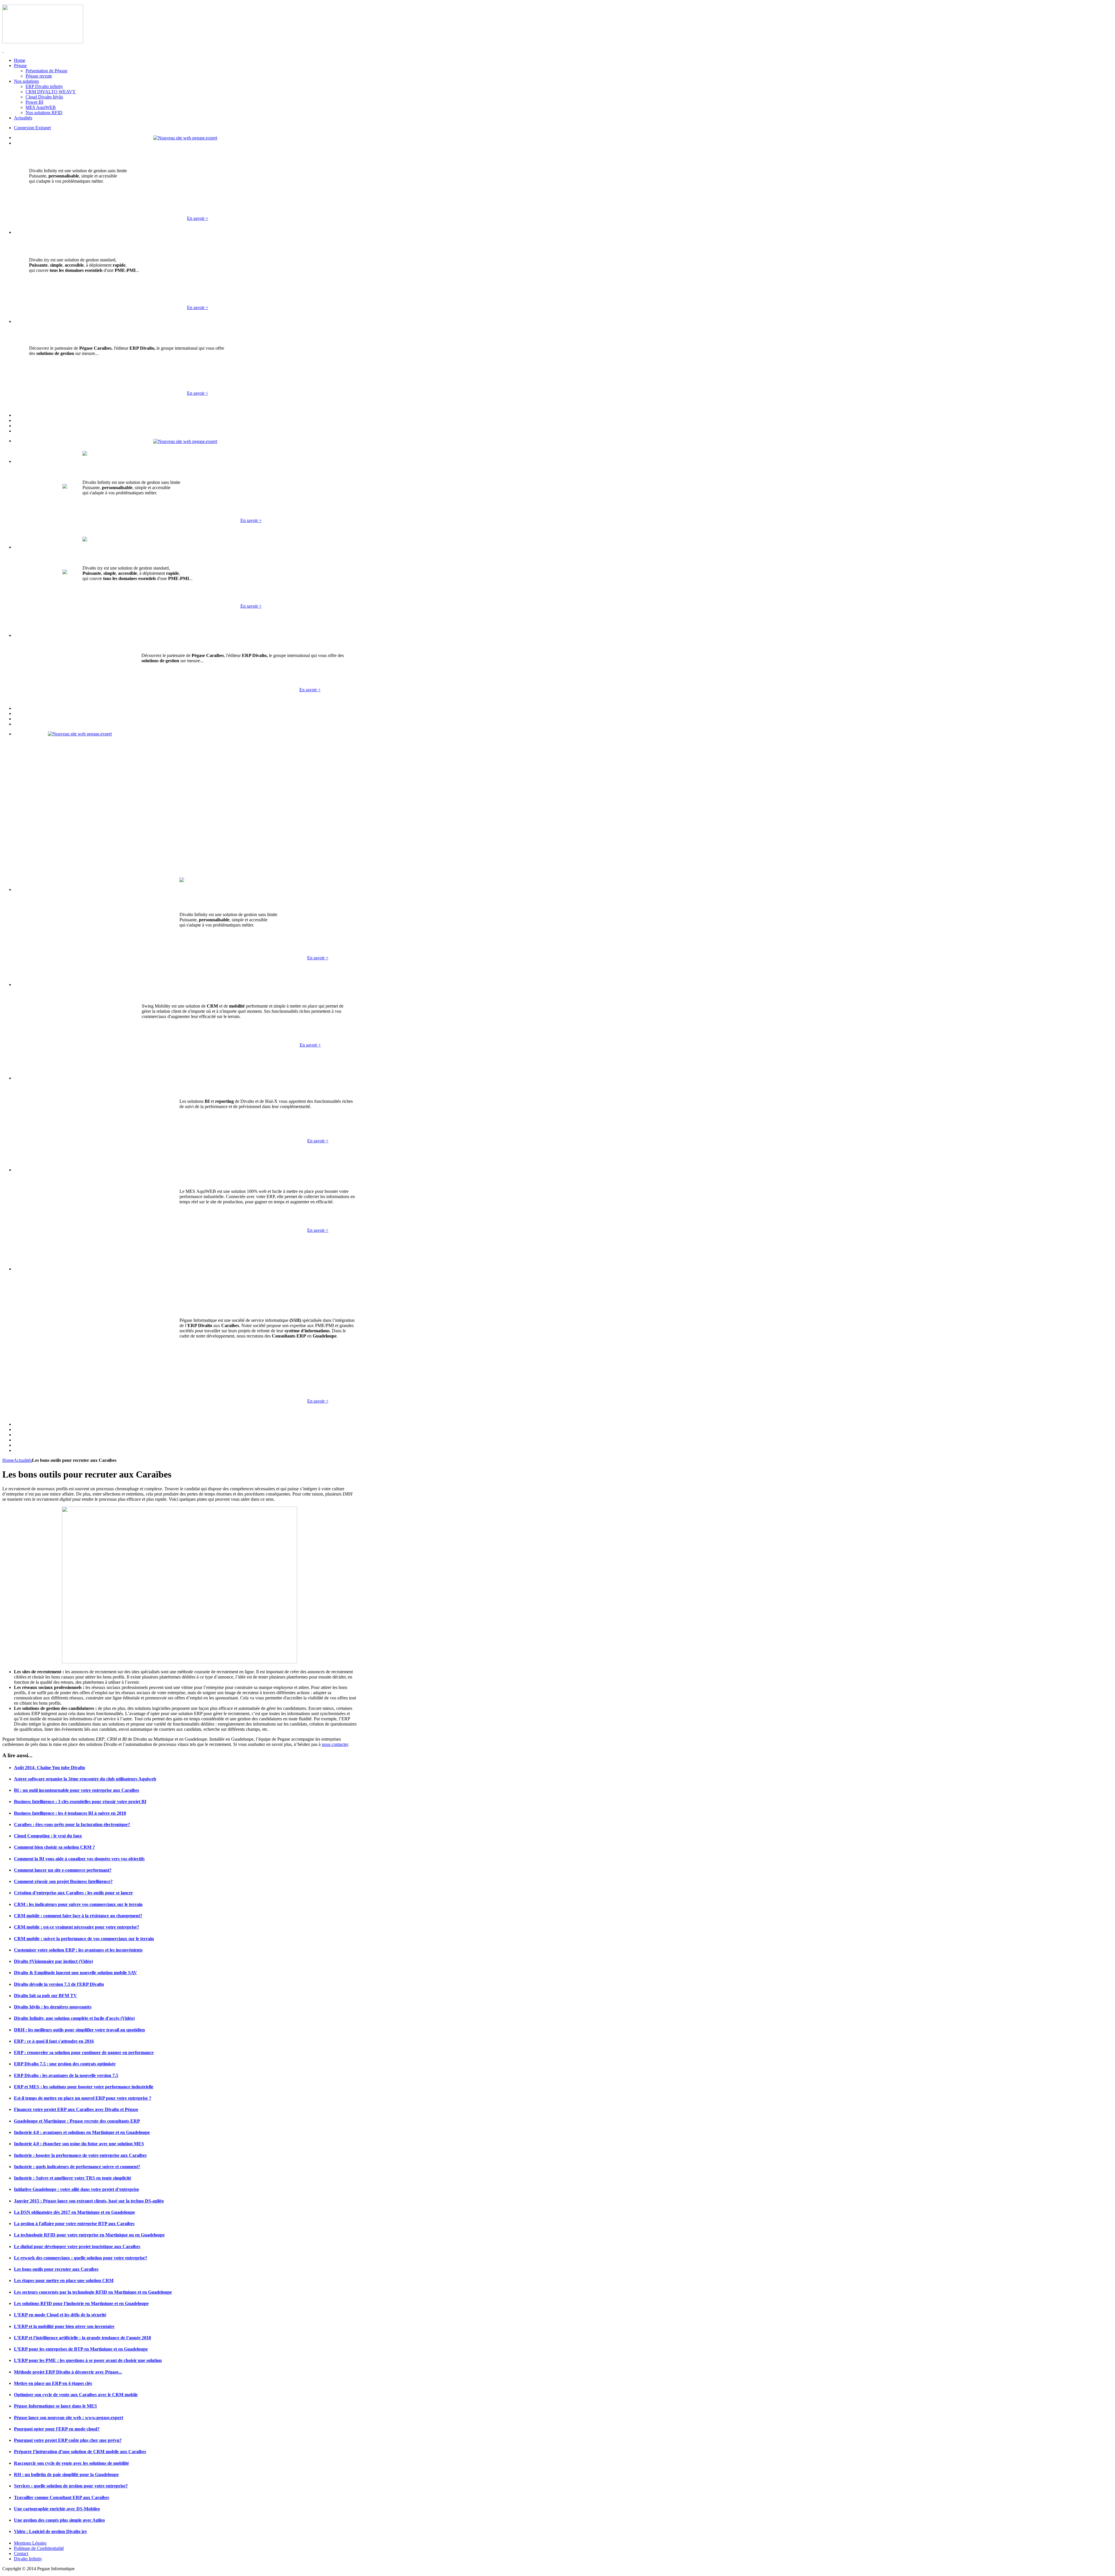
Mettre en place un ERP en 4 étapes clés (53, 2383)
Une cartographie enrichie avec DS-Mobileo (57, 2509)
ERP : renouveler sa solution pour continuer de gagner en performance (84, 2052)
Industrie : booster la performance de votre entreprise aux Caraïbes (80, 2155)
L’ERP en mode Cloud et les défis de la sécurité (60, 2315)
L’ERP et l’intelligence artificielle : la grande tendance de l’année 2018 (82, 2338)
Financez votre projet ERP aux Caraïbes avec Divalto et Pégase (76, 2109)
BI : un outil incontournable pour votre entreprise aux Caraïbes (77, 1790)
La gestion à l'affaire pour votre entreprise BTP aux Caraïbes (74, 2224)
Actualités (23, 1460)
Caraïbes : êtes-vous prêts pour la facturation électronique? (72, 1824)
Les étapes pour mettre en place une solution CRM (64, 2280)
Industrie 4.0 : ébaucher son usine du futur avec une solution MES (79, 2144)
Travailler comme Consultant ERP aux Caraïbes (62, 2497)
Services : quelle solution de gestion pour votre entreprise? (71, 2486)
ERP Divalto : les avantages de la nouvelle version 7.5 (66, 2075)
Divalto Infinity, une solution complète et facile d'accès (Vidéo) (74, 2018)
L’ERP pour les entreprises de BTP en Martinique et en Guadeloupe (81, 2349)
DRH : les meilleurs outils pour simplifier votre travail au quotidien (79, 2030)
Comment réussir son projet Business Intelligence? (63, 1881)
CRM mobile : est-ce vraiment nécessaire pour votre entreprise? (77, 1927)
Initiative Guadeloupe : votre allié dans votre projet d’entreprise (77, 2189)
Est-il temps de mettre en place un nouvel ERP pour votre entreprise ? (83, 2098)
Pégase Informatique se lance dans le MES (55, 2406)
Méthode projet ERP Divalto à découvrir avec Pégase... (68, 2372)
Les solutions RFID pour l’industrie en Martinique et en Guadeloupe (81, 2303)
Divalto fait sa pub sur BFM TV (45, 1996)
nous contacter (335, 1744)
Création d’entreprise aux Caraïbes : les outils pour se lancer (73, 1893)
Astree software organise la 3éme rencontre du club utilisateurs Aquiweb (85, 1779)
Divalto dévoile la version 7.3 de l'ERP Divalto (59, 1984)
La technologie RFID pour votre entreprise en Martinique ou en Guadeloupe (89, 2235)
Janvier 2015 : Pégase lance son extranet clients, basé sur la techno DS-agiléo (89, 2201)
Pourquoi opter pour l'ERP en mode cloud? (57, 2429)
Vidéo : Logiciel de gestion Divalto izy (51, 2531)
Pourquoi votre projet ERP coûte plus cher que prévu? (68, 2440)
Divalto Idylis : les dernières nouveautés (53, 2007)
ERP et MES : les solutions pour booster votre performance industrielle (84, 2087)
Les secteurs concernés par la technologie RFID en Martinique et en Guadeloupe (93, 2292)
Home (8, 1460)
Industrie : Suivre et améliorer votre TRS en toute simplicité (73, 2178)
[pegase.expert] (185, 138)
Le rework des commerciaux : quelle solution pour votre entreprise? (81, 2258)
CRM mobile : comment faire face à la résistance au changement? (78, 1916)
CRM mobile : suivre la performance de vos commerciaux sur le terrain (84, 1939)
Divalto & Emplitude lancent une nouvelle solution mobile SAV (75, 1973)
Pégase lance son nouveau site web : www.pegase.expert (69, 2418)
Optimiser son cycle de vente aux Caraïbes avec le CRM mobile (76, 2395)
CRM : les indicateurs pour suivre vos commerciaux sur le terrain (78, 1904)
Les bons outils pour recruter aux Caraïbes (56, 2269)
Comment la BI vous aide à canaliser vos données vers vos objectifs (79, 1859)
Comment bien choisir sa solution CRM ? (54, 1847)
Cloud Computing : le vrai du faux (48, 1836)
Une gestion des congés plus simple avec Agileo (59, 2520)
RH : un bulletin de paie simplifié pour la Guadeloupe (66, 2474)
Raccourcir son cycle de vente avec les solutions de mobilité (71, 2463)
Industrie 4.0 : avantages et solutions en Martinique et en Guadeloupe (82, 2132)
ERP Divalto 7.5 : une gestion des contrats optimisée (65, 2064)
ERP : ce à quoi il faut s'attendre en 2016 (54, 2041)
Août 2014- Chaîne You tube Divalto (50, 1768)
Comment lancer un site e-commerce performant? (63, 1870)
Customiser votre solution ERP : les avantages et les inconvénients (78, 1950)
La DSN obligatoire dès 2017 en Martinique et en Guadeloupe (74, 2212)
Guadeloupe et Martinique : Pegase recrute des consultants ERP (77, 2121)
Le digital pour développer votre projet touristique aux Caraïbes (77, 2246)
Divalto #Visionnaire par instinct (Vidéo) (53, 1961)
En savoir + (198, 218)
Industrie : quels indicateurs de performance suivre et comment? (77, 2167)
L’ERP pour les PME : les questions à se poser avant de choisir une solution (88, 2360)
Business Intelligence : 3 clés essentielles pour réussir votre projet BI (80, 1802)
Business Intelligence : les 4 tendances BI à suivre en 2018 (70, 1813)
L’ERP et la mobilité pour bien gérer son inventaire (64, 2326)
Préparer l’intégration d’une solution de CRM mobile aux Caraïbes (80, 2452)
